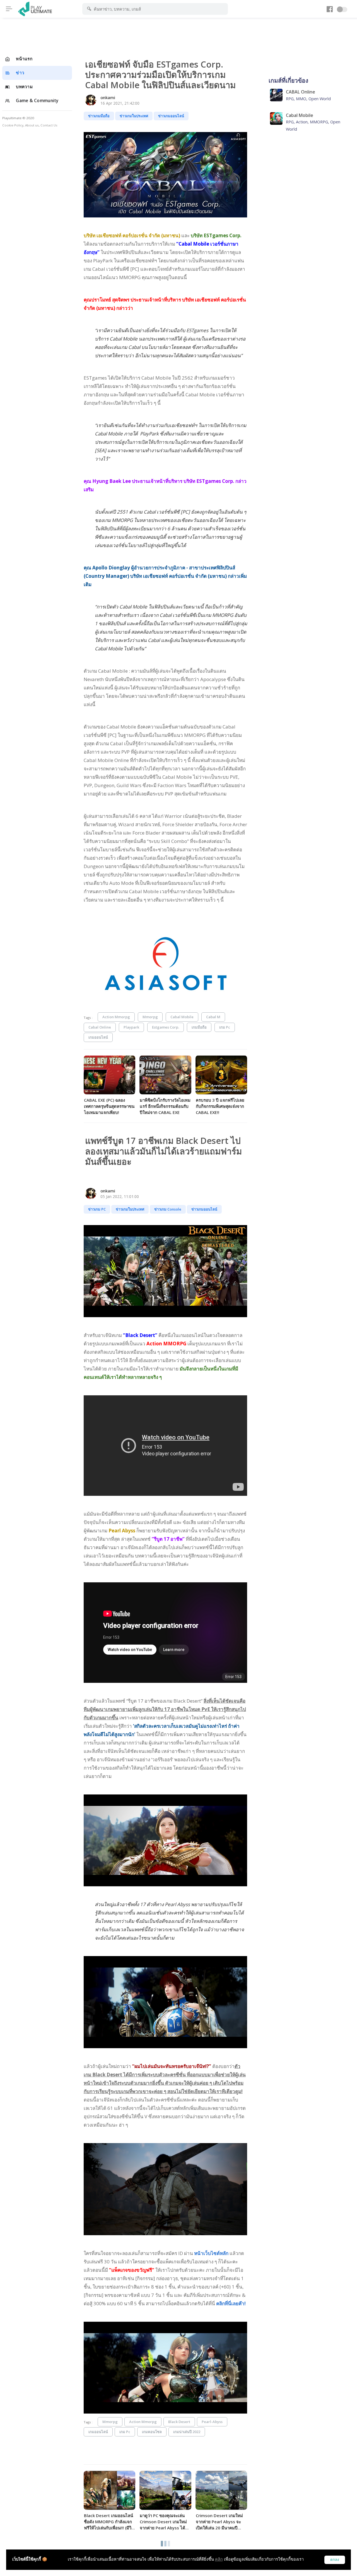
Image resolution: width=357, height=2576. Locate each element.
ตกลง (335, 2560)
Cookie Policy (13, 125)
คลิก (219, 2559)
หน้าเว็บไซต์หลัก (211, 2253)
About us (32, 125)
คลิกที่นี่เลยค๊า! (231, 2303)
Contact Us (49, 125)
